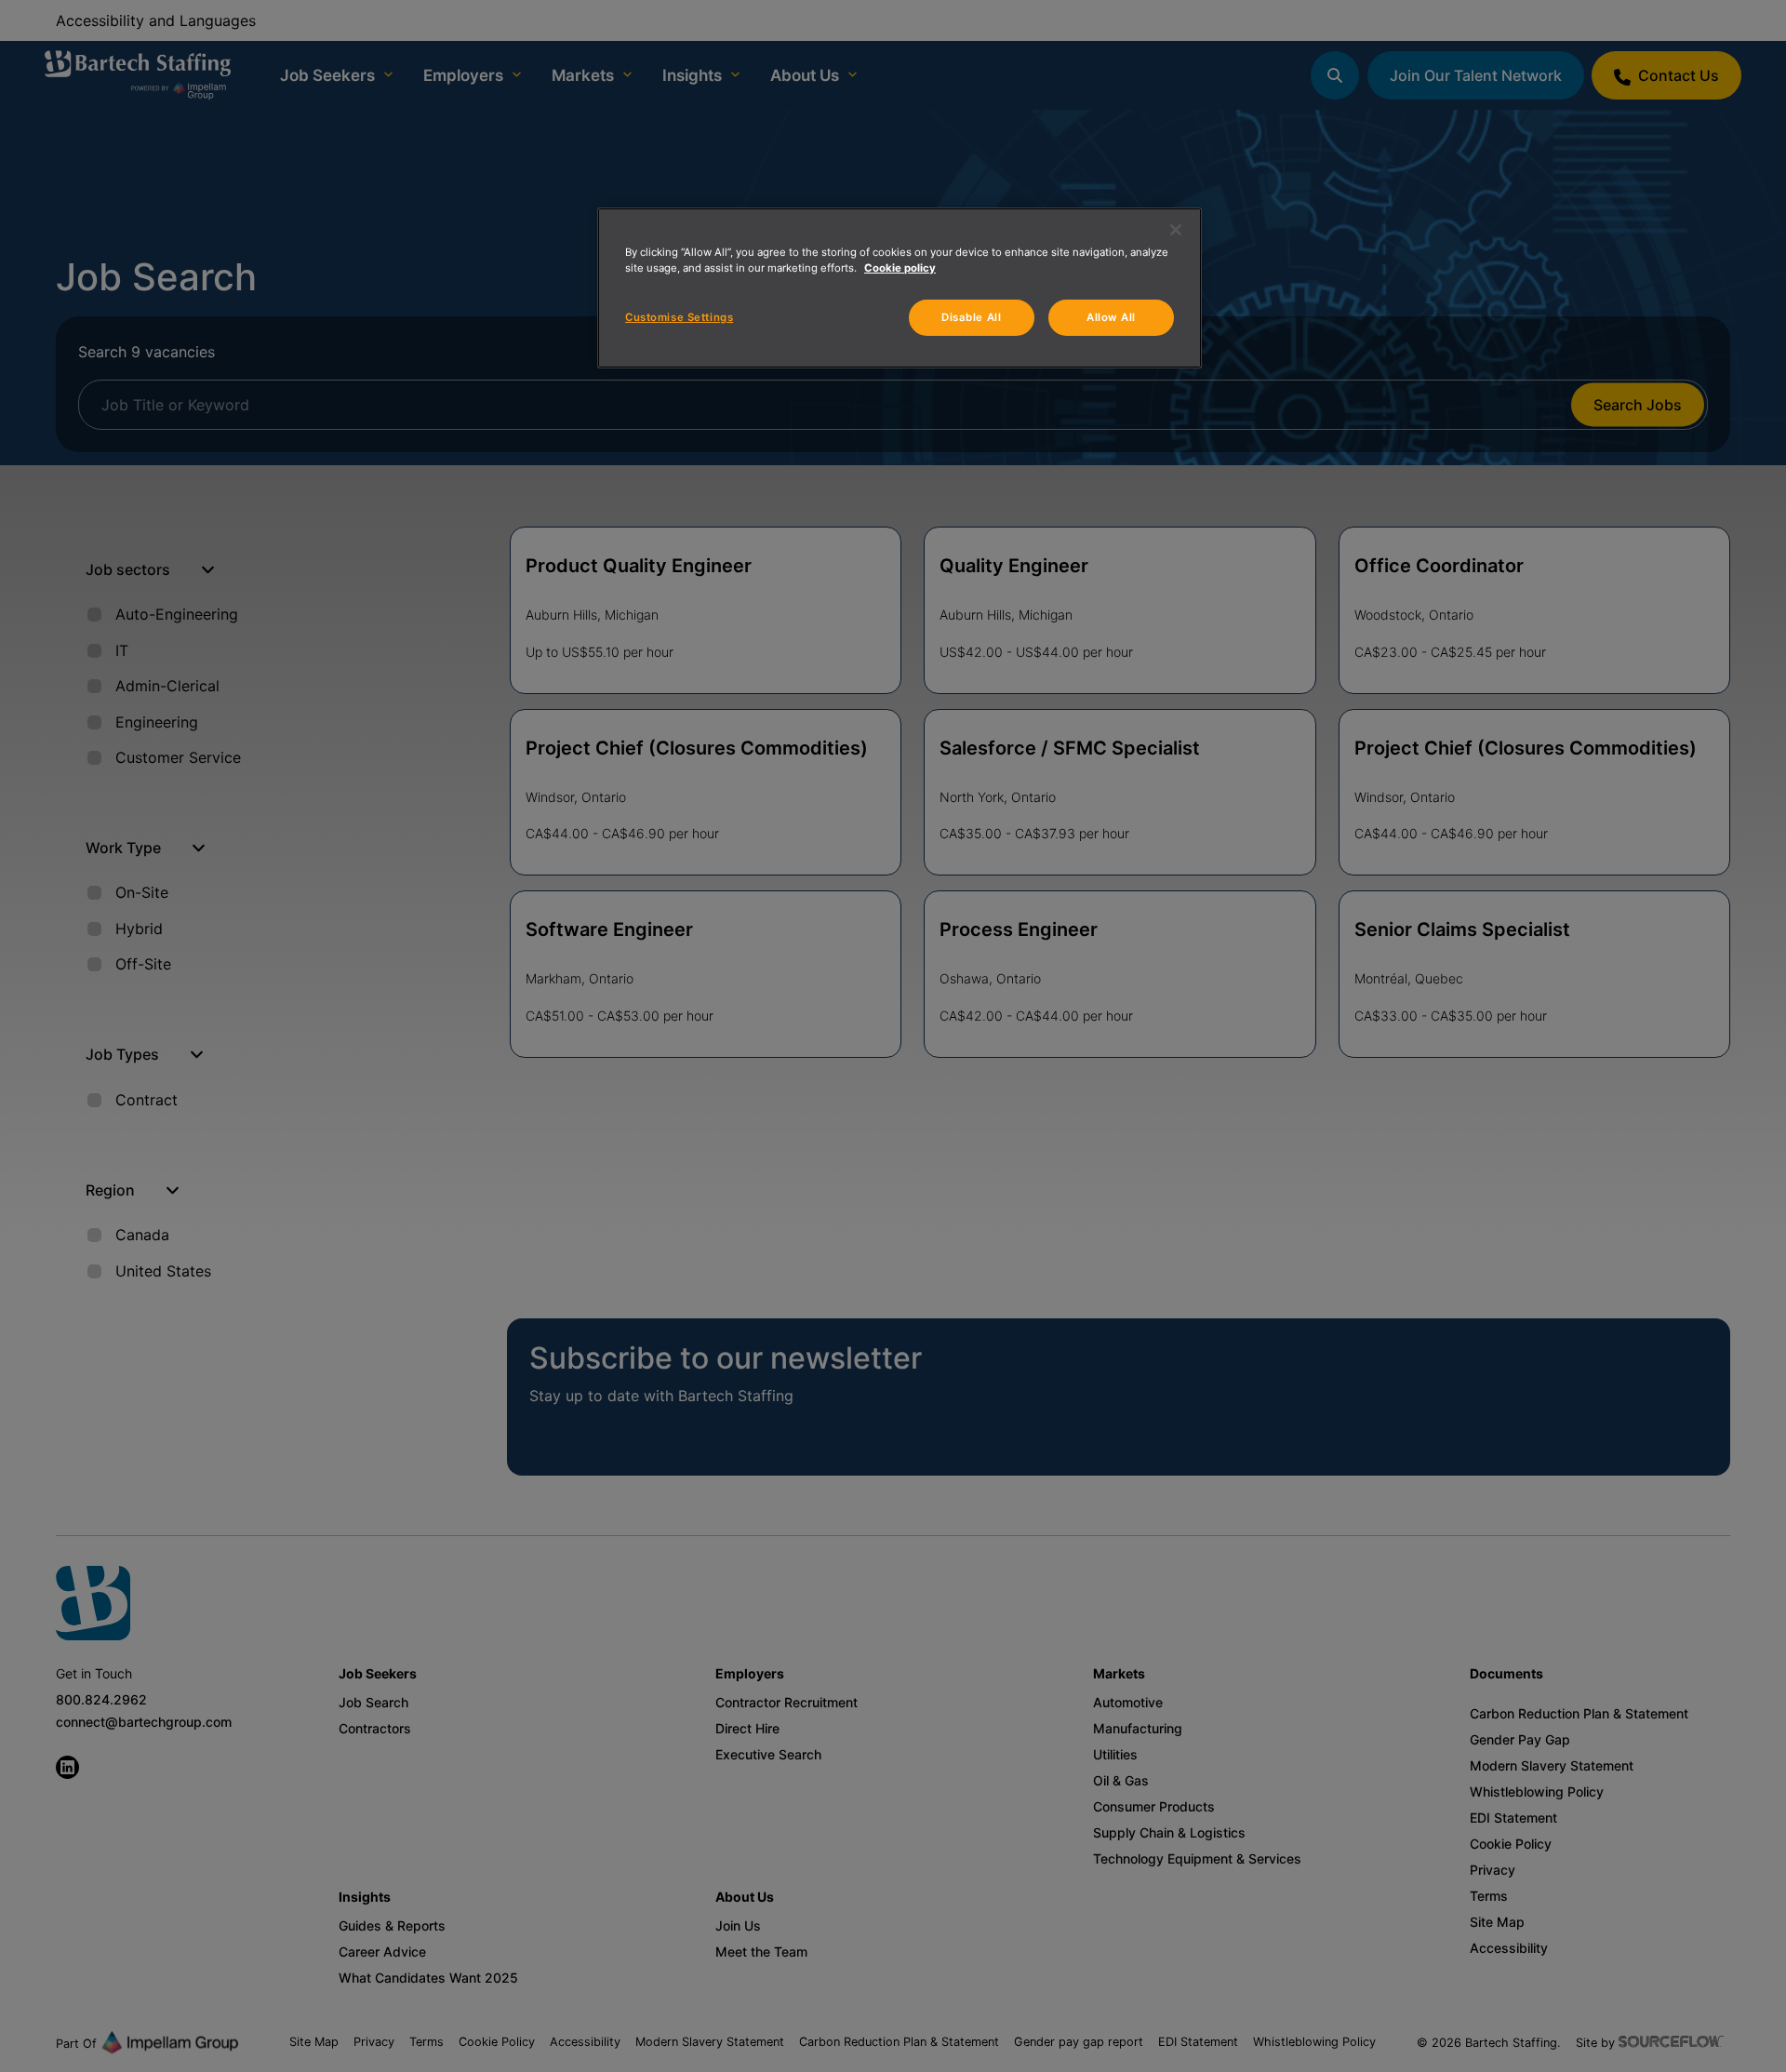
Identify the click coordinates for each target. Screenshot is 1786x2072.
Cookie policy (900, 268)
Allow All (1111, 317)
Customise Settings (679, 317)
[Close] (1176, 230)
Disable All (971, 317)
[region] (900, 288)
